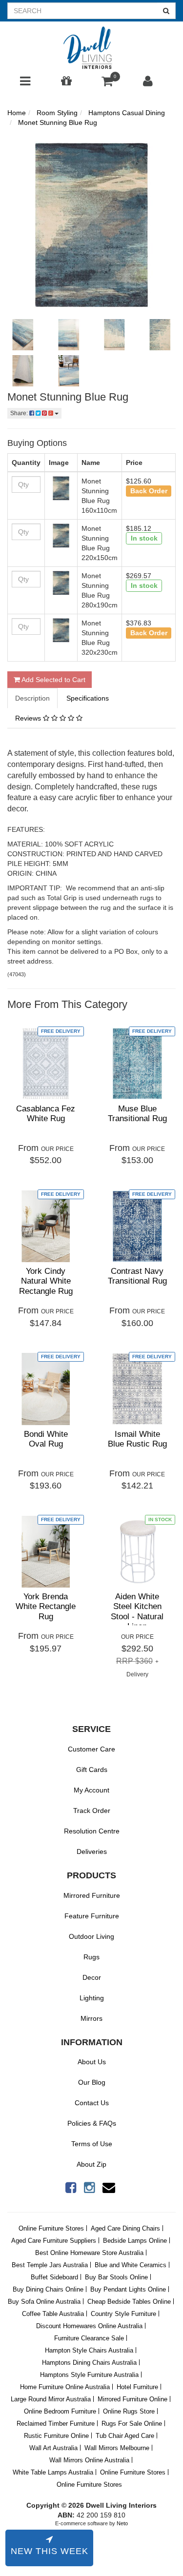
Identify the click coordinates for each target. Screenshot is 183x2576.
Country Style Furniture (123, 2314)
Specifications (88, 698)
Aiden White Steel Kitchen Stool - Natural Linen (137, 1611)
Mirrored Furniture (92, 1895)
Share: (20, 413)
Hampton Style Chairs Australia (89, 2350)
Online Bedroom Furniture (60, 2411)
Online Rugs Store (129, 2411)
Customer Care (91, 1749)
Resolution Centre (92, 1831)
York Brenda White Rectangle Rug (46, 1607)
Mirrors (91, 2018)
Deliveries (92, 1851)
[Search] (166, 11)
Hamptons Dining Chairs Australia (89, 2363)
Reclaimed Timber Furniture (56, 2424)
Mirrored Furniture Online (132, 2399)
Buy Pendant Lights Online (128, 2289)
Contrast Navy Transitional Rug (137, 1276)
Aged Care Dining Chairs (125, 2228)
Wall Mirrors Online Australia (89, 2460)
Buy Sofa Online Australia (44, 2302)
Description (32, 698)
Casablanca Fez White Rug (46, 1114)
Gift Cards (92, 1770)
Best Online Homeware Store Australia (89, 2253)
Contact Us (92, 2103)
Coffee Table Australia (53, 2314)
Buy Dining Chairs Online (48, 2289)
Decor (92, 1977)
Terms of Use (92, 2144)
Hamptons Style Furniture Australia (89, 2375)
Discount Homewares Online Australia (89, 2326)
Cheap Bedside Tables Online (129, 2302)
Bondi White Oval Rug (46, 1439)
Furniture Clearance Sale (89, 2338)
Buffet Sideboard (54, 2277)
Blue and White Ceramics (131, 2265)
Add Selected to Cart (53, 680)
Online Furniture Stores (51, 2228)
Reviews (29, 718)
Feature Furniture (92, 1916)
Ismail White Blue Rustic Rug (137, 1439)
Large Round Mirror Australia (51, 2399)
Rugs (91, 1957)
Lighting (92, 1998)
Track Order (92, 1811)
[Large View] (23, 335)
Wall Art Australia (53, 2448)
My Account (91, 1790)
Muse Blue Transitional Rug (137, 1114)
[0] (107, 83)
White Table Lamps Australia (53, 2472)
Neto (122, 2523)
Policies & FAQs (92, 2123)
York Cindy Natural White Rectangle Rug (46, 1281)
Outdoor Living (91, 1936)
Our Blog (92, 2082)
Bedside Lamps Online (135, 2241)
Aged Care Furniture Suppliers (54, 2241)
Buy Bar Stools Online (116, 2277)
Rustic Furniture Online (56, 2436)
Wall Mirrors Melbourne (117, 2448)
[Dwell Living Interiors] (91, 48)
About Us (92, 2062)
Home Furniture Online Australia (65, 2387)
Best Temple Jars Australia (50, 2265)
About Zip (91, 2164)
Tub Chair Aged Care (125, 2436)
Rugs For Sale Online (132, 2424)
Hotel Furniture (137, 2387)
